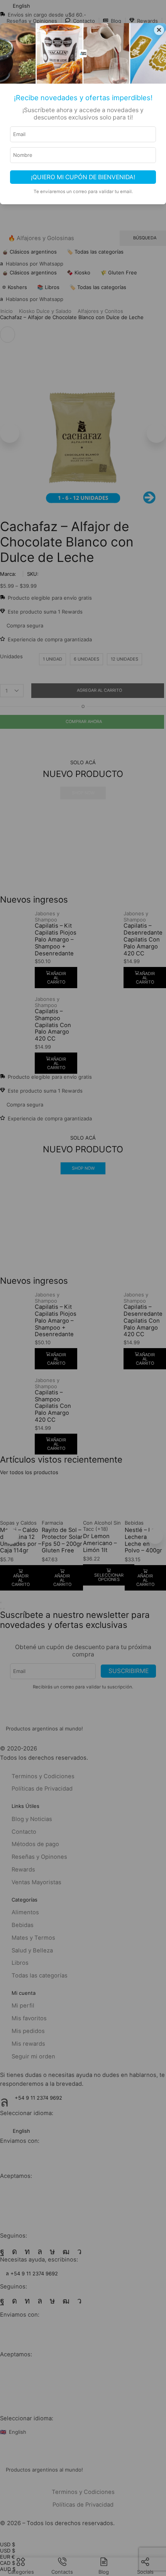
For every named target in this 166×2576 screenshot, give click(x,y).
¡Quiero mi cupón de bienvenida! (83, 177)
